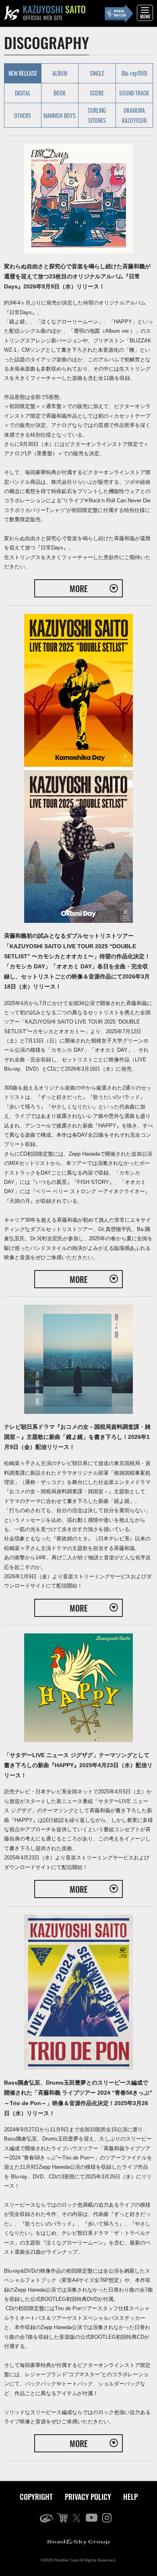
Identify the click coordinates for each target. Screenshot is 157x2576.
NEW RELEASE (23, 73)
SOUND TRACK (134, 93)
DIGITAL (23, 93)
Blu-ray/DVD (134, 73)
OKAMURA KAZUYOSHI (134, 115)
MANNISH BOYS (60, 115)
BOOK (60, 93)
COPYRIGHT (36, 2497)
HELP (130, 2497)
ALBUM (60, 73)
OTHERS (23, 115)
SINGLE (97, 73)
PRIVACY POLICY (88, 2497)
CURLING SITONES (97, 115)
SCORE (97, 93)
